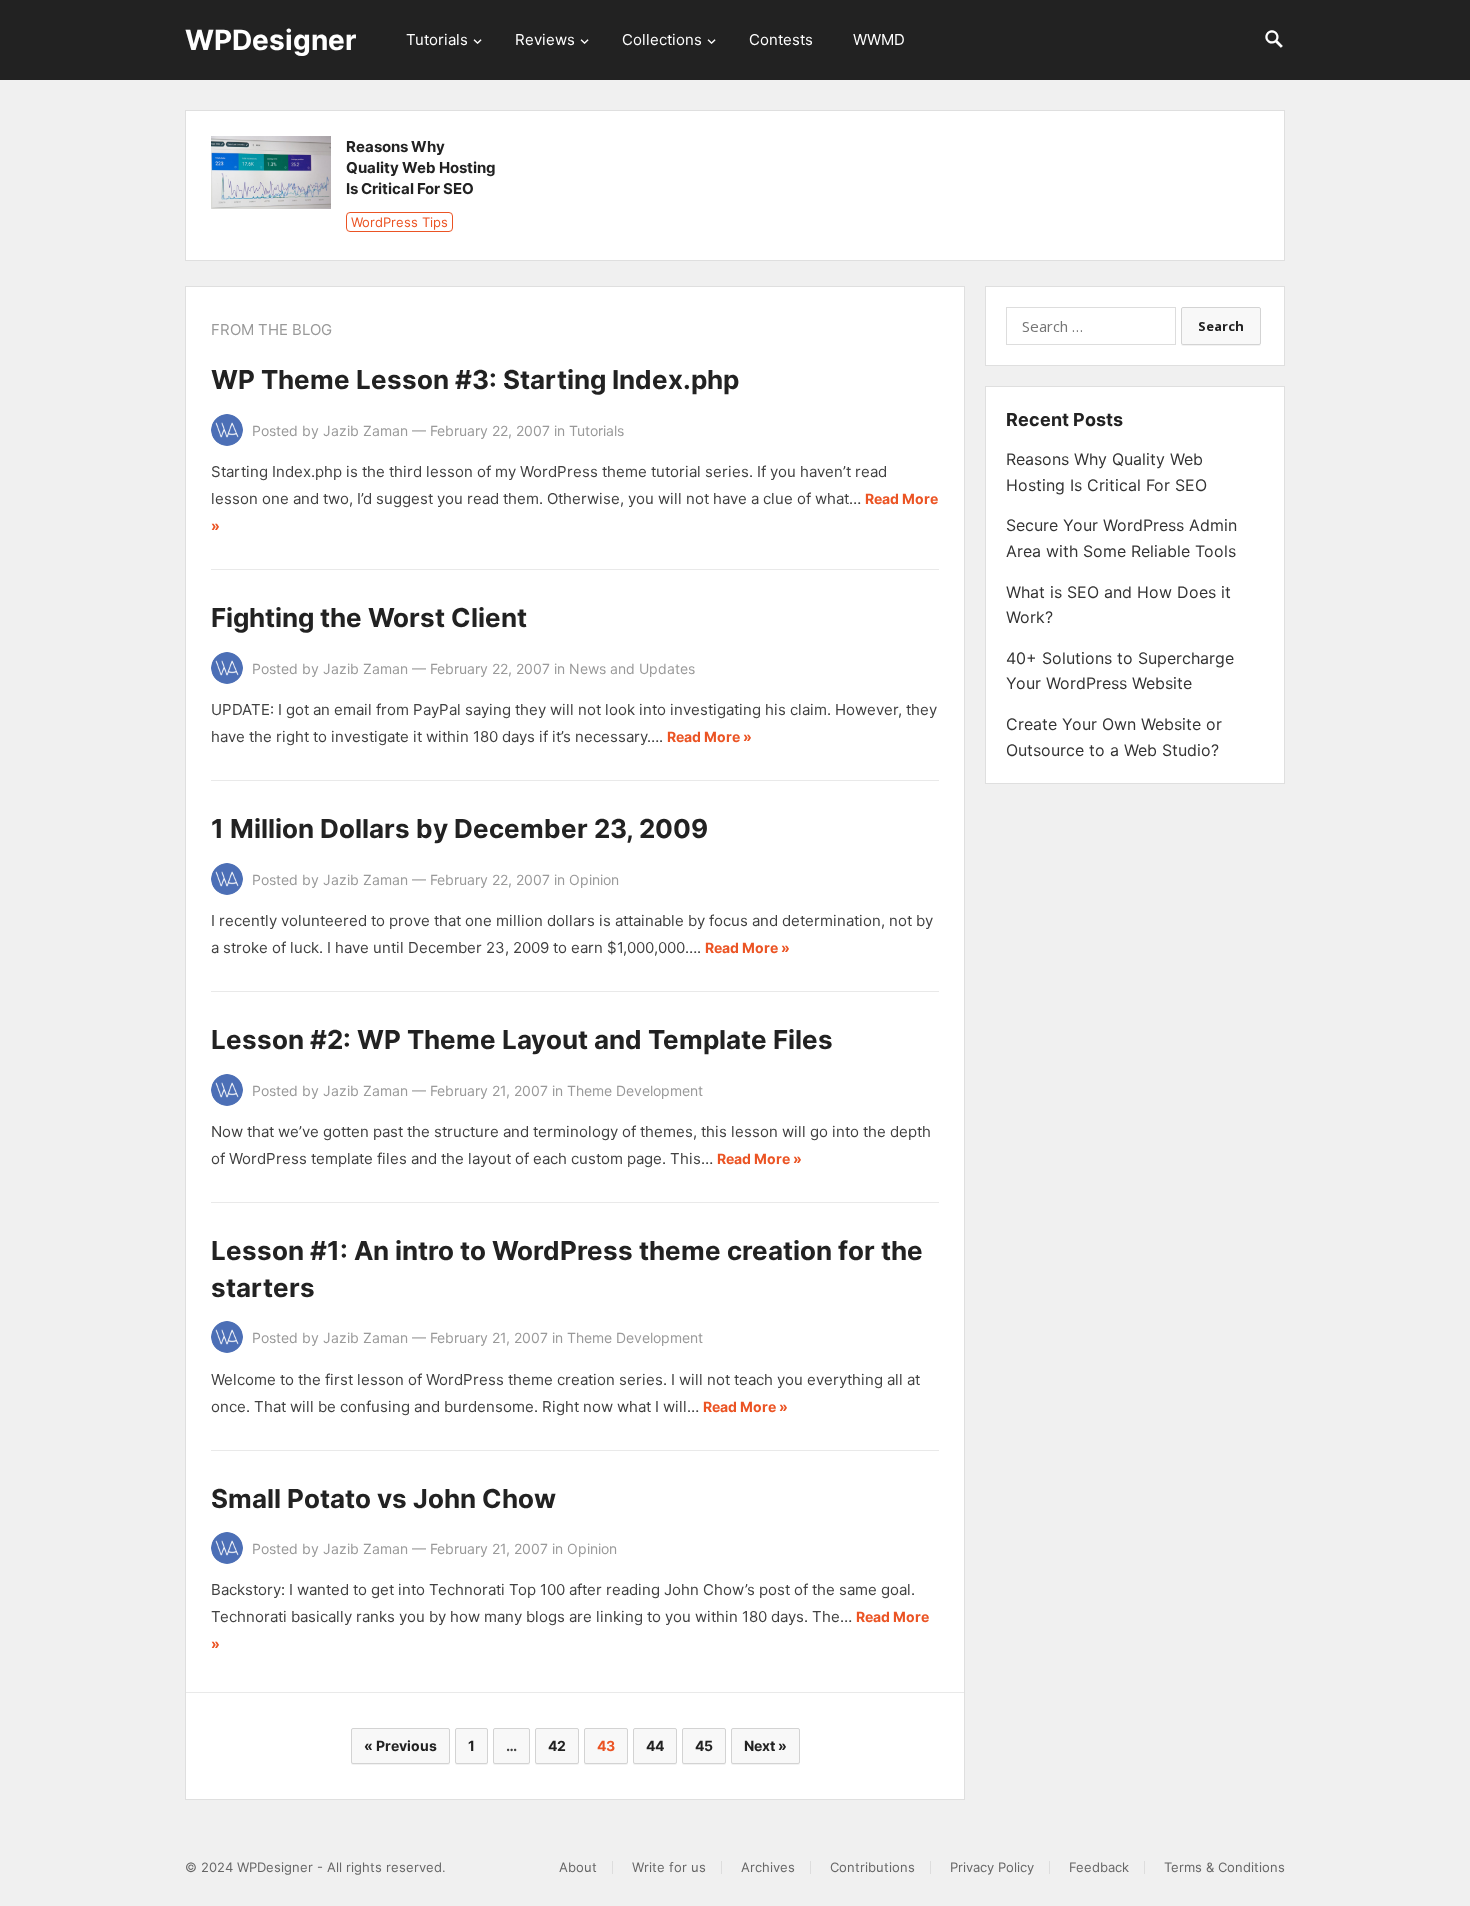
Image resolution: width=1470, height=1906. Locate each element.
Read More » (709, 736)
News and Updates (632, 668)
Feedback (1099, 1867)
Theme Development (635, 1090)
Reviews (545, 39)
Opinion (594, 879)
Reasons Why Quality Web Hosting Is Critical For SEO (421, 167)
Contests (781, 39)
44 (655, 1745)
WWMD (879, 39)
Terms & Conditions (1224, 1867)
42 (557, 1745)
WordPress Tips (399, 222)
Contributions (872, 1867)
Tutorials (437, 39)
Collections (662, 39)
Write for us (669, 1867)
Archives (768, 1867)
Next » (765, 1745)
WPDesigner (270, 40)
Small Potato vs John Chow (383, 1498)
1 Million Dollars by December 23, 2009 (459, 828)
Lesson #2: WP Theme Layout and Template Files (522, 1039)
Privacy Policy (992, 1867)
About (578, 1867)
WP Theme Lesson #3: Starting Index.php (475, 379)
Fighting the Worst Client (369, 617)
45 (704, 1745)
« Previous (400, 1745)
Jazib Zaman (365, 430)
